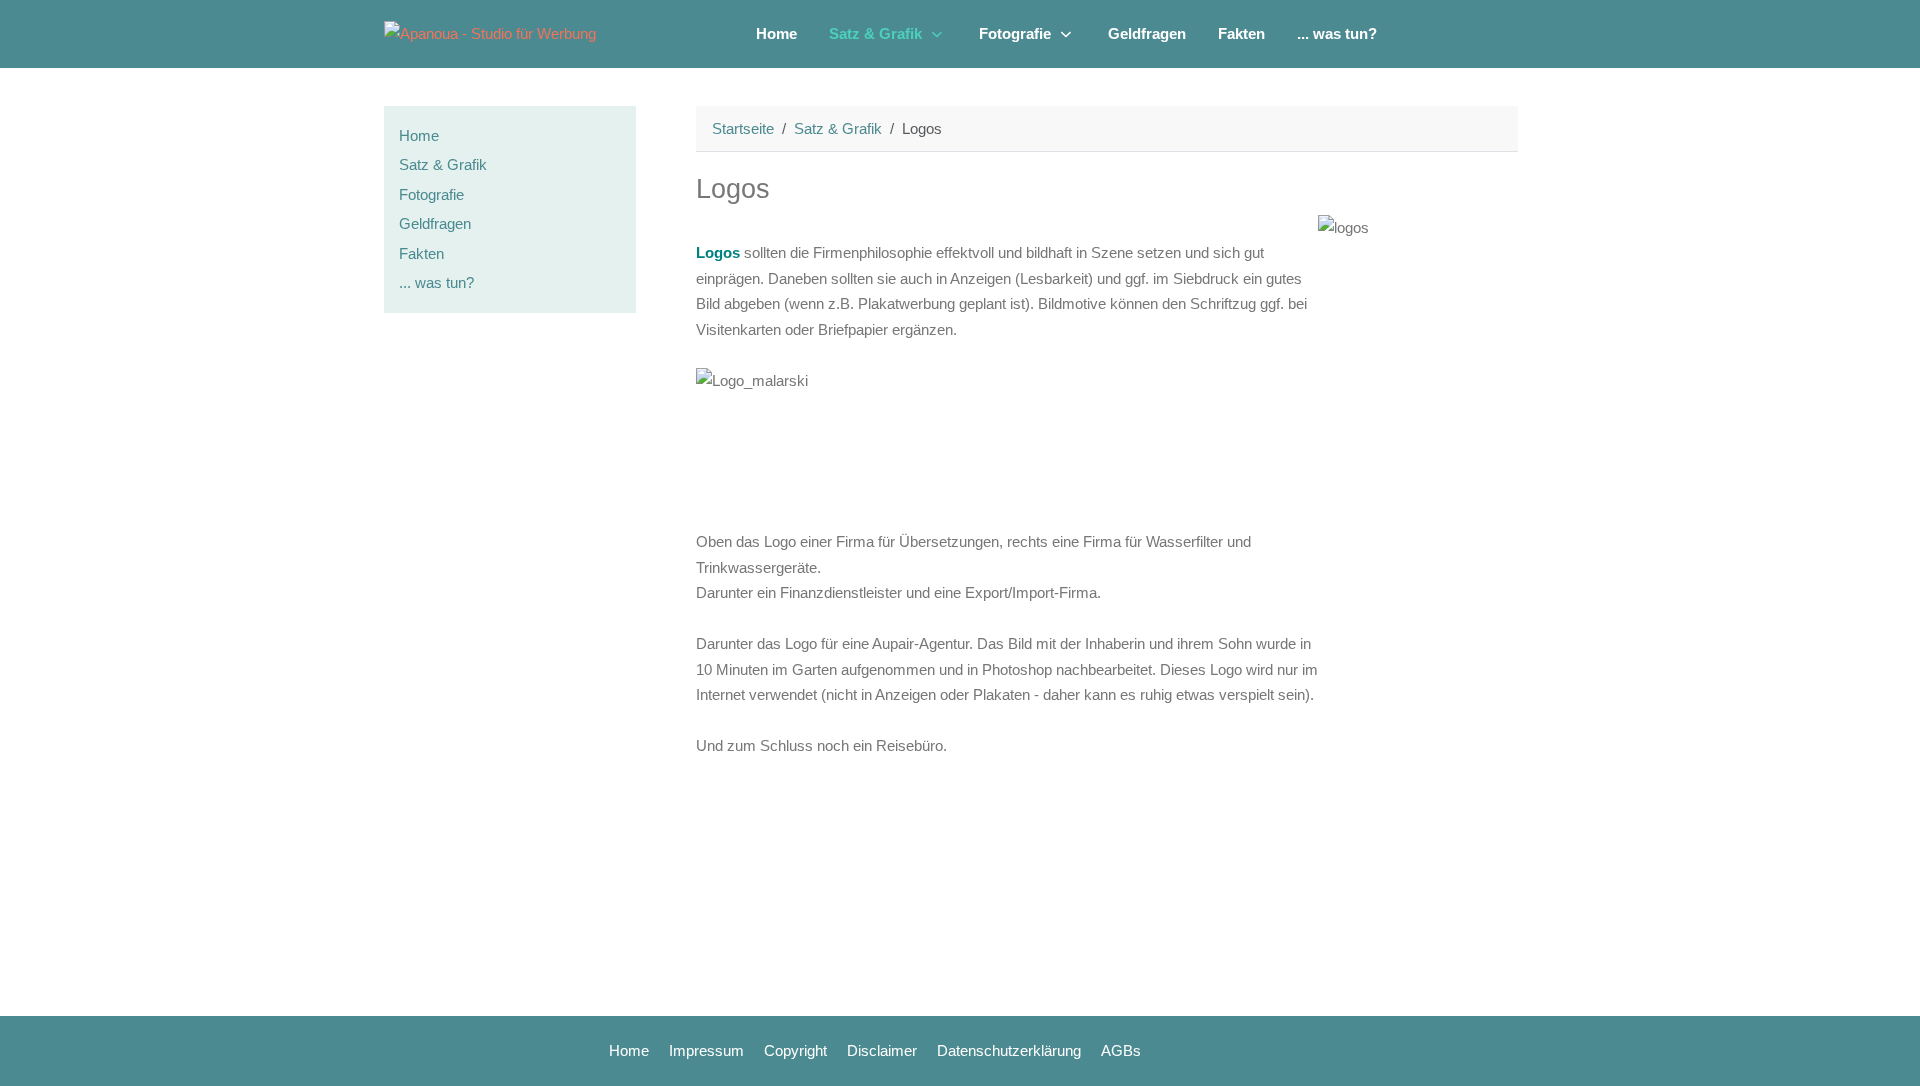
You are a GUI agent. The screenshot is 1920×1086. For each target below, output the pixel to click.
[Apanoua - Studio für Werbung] (490, 34)
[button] (888, 34)
